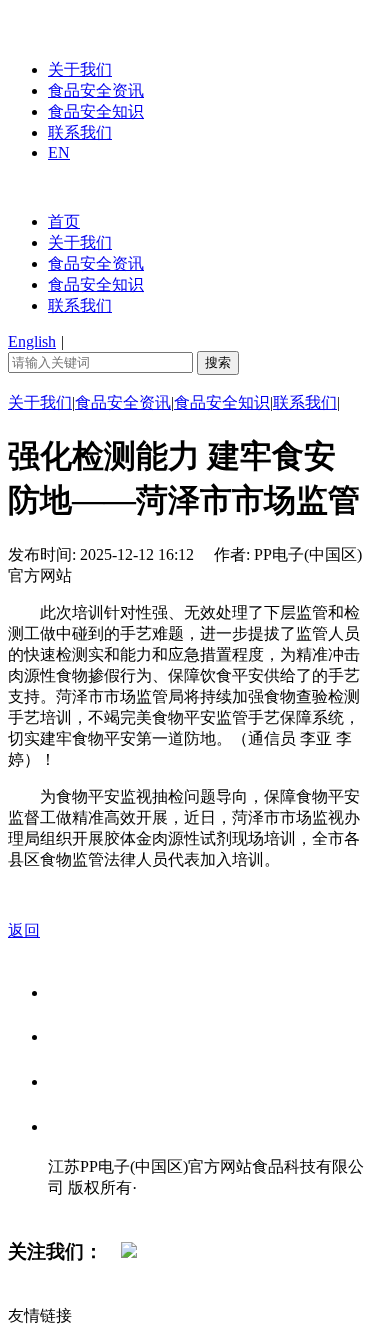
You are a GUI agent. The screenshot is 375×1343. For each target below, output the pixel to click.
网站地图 (88, 1208)
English (32, 341)
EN (59, 152)
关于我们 (80, 69)
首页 (64, 221)
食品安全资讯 (96, 90)
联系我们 (80, 132)
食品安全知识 (96, 111)
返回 (24, 930)
